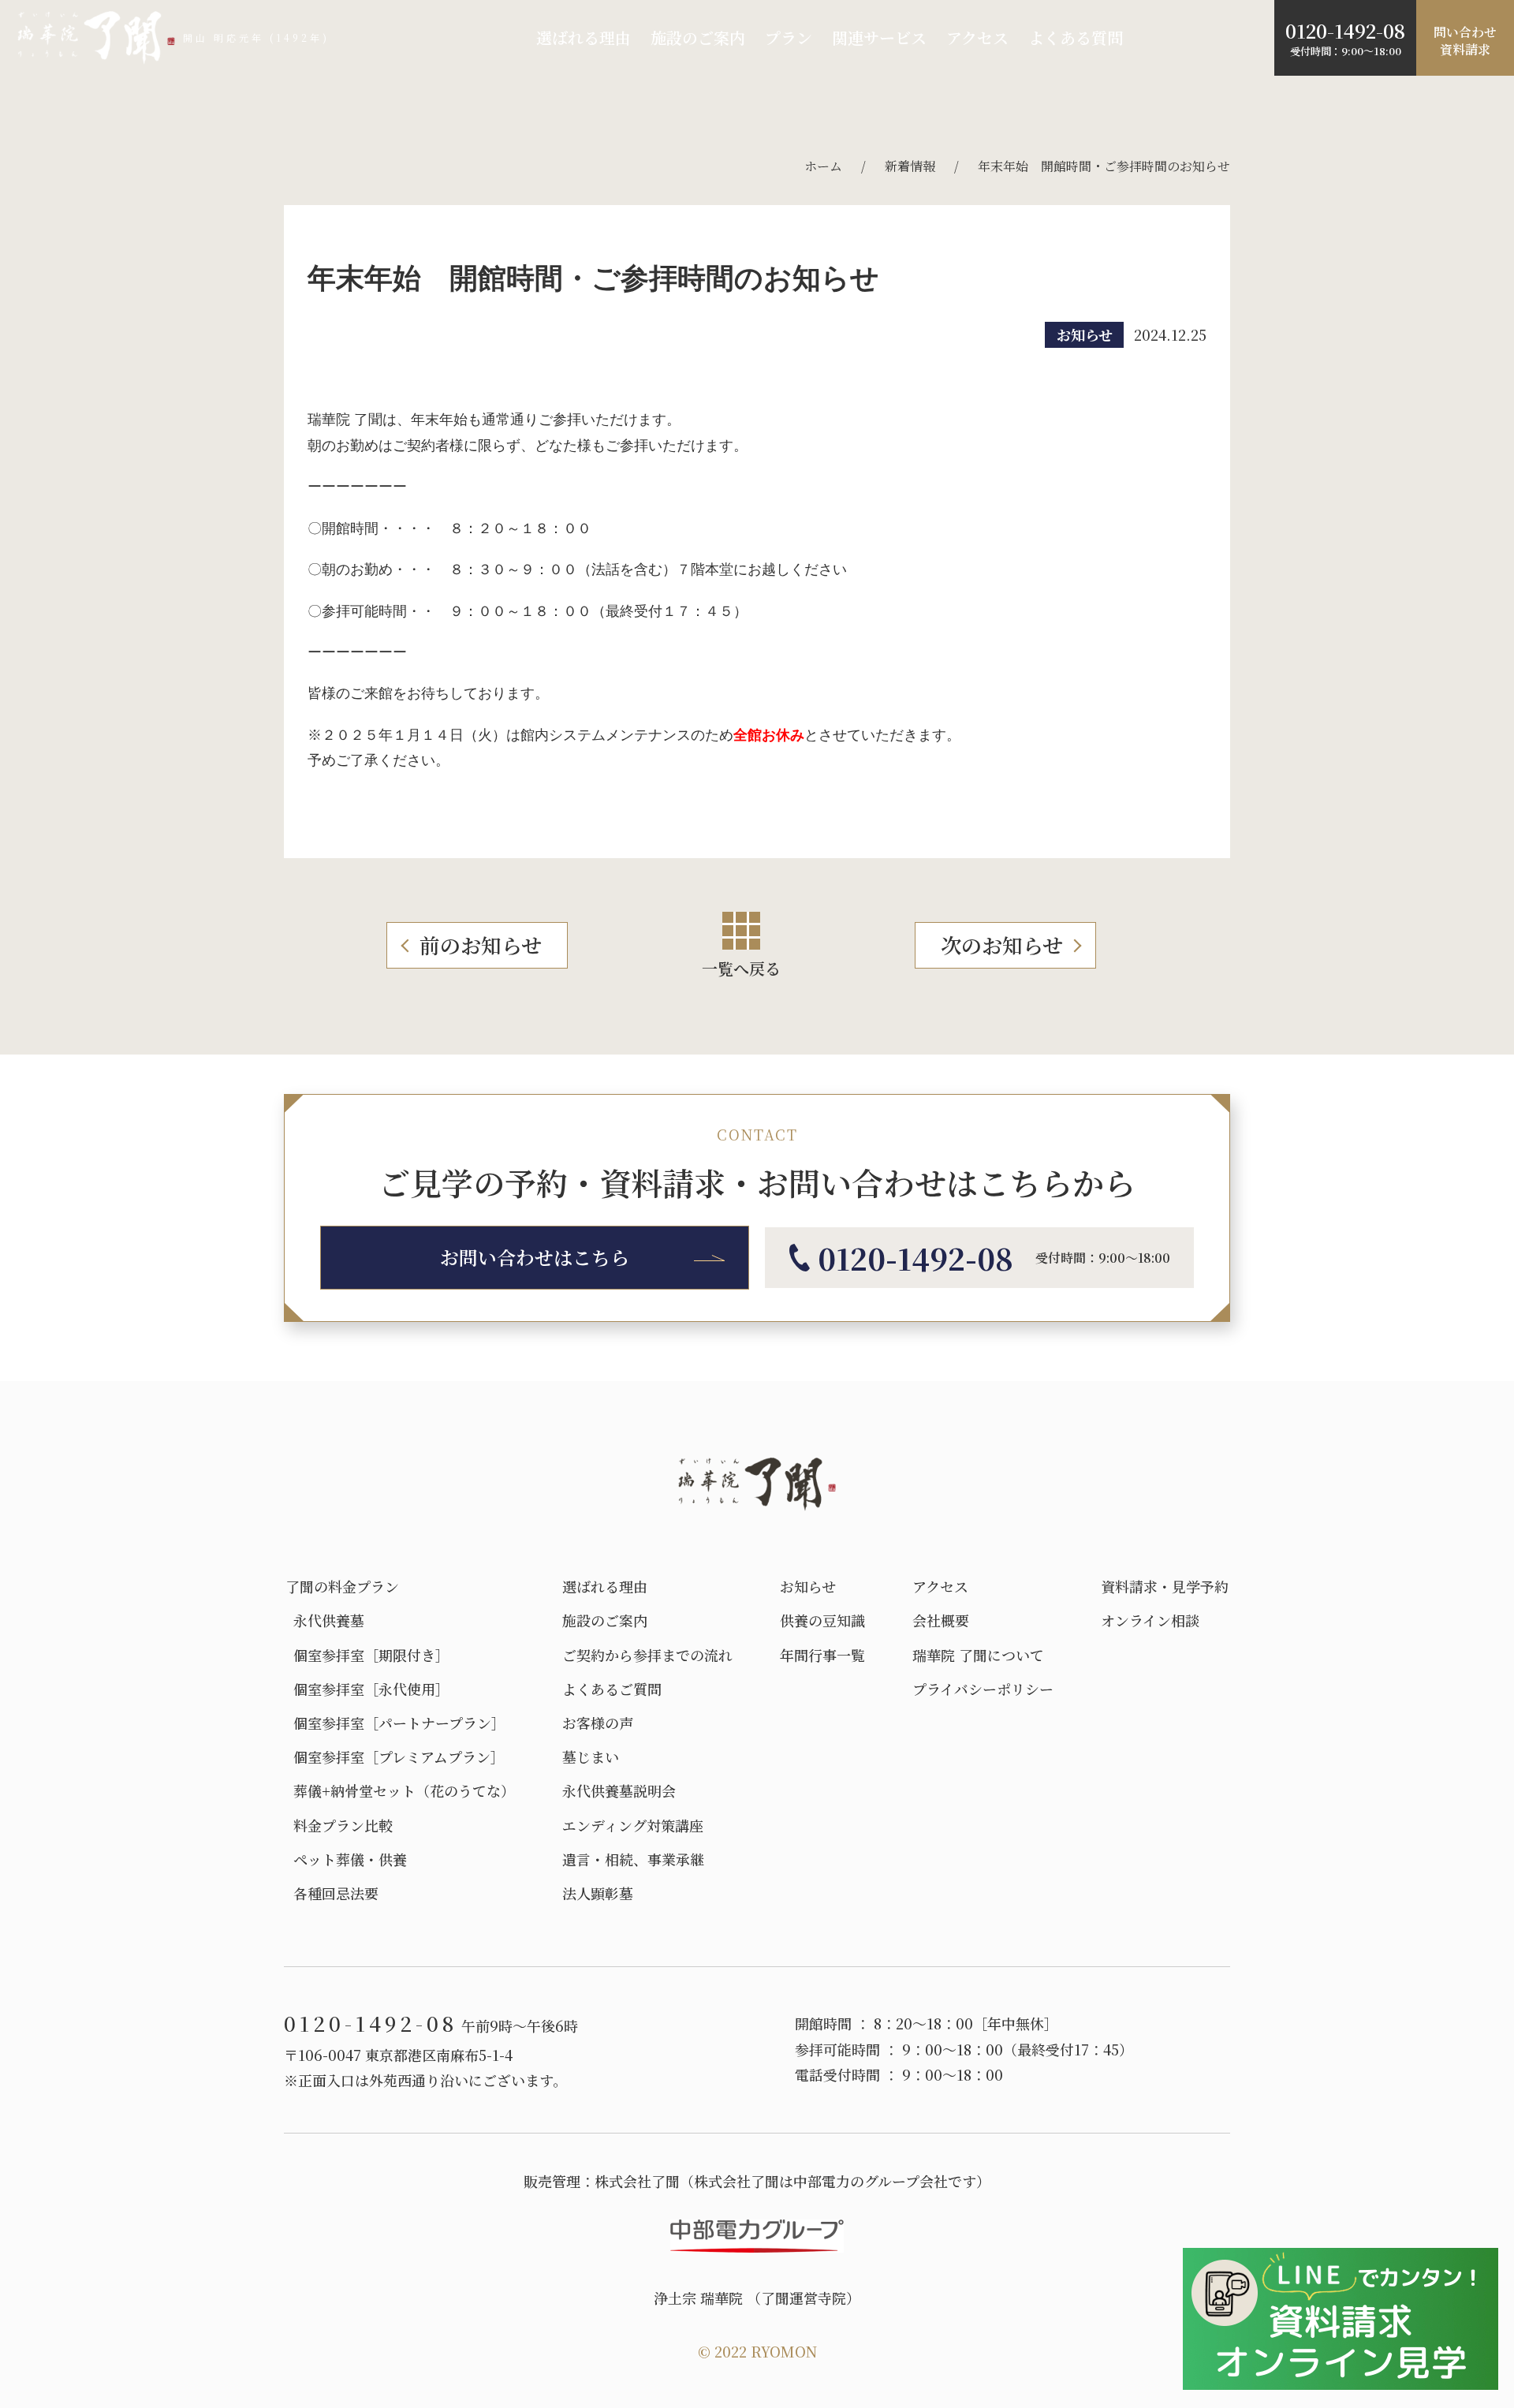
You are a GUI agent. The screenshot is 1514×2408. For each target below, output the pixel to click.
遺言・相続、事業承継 (633, 1859)
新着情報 (910, 166)
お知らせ (1085, 334)
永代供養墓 (325, 1620)
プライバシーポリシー (983, 1689)
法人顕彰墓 (598, 1893)
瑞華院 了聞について (978, 1655)
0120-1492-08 (1345, 30)
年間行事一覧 (822, 1655)
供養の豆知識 (822, 1620)
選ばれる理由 (584, 37)
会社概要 (941, 1620)
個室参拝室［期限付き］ (367, 1655)
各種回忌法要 (332, 1893)
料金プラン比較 (339, 1826)
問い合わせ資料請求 (1465, 41)
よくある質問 (1076, 37)
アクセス (977, 37)
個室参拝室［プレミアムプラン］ (395, 1757)
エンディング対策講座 (633, 1826)
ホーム (823, 166)
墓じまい (591, 1757)
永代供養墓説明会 (619, 1791)
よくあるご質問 (612, 1689)
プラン (789, 37)
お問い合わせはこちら (535, 1257)
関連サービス (879, 37)
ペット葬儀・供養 (346, 1859)
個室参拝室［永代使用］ (367, 1689)
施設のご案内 (698, 37)
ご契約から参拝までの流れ (647, 1655)
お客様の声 (598, 1723)
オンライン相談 (1150, 1620)
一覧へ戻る (741, 968)
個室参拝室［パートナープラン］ (395, 1723)
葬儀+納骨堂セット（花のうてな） (400, 1791)
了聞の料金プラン (342, 1587)
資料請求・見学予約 (1165, 1587)
